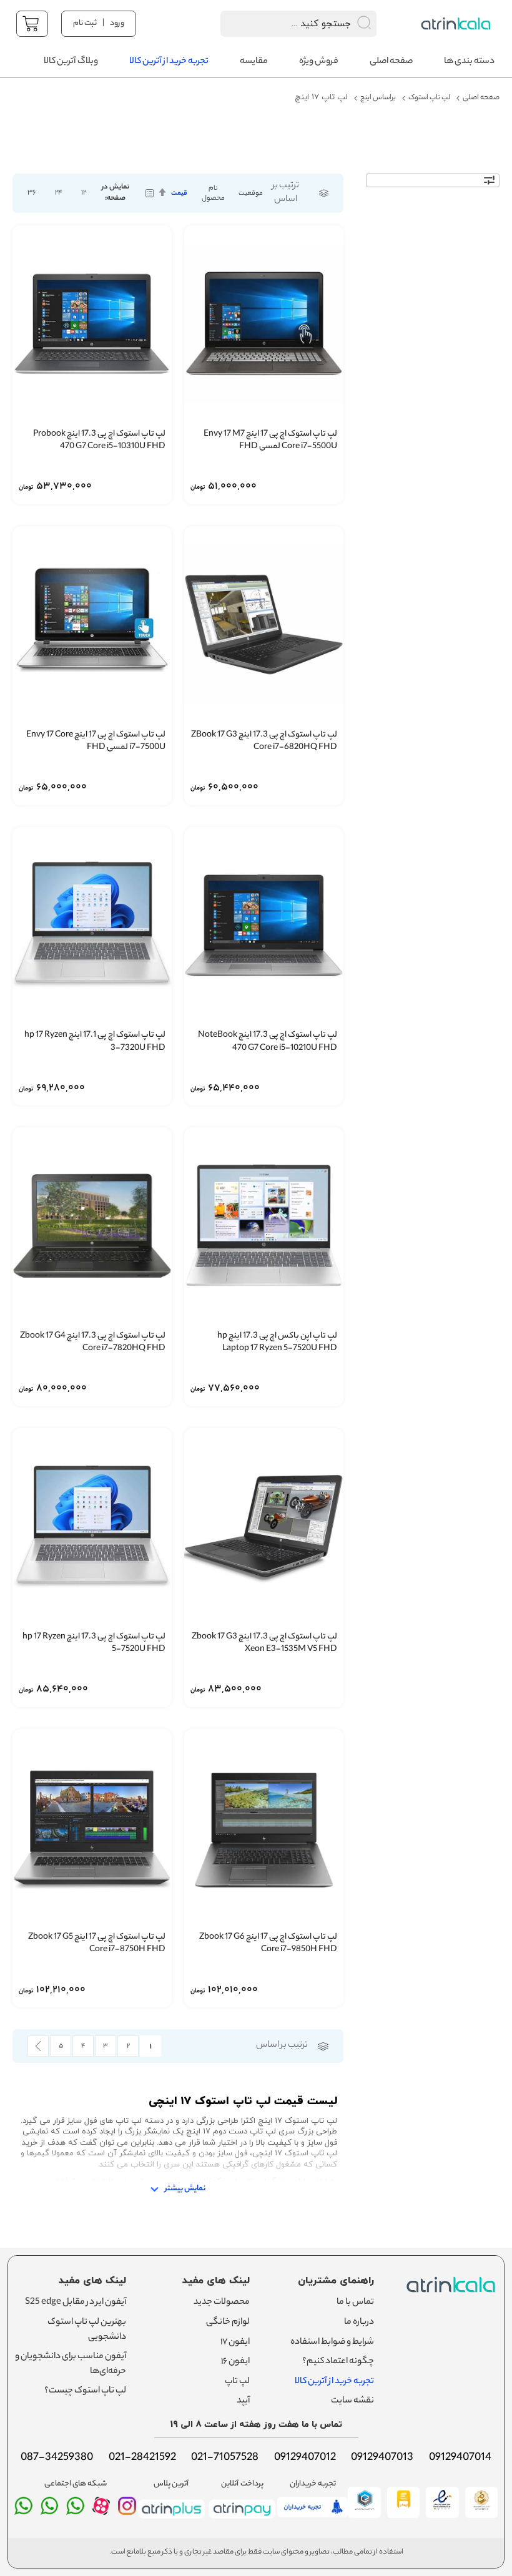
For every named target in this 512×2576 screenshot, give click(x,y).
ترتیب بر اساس (286, 193)
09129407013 (382, 2458)
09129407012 (305, 2458)
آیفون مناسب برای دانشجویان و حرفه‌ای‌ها (71, 2364)
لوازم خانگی (228, 2323)
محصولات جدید (222, 2303)
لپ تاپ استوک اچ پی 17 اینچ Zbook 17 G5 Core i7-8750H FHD (97, 1944)
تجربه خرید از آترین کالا (334, 2382)
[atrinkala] (75, 2511)
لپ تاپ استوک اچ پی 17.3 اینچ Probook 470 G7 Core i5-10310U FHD (99, 441)
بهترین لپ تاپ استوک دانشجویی (87, 2330)
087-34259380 (57, 2458)
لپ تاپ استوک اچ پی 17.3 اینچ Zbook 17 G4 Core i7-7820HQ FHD (93, 1343)
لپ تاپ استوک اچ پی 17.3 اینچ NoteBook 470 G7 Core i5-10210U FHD (268, 1042)
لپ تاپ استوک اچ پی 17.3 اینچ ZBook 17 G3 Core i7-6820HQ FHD (264, 742)
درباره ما (359, 2323)
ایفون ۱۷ (235, 2343)
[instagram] (127, 2511)
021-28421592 (142, 2458)
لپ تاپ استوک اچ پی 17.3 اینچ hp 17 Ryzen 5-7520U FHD (94, 1644)
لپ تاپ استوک (429, 98)
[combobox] (282, 24)
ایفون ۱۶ (235, 2362)
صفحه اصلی (481, 98)
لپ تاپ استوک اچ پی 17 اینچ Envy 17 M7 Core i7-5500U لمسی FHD (270, 441)
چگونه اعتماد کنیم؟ (338, 2362)
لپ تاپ (237, 2382)
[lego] (457, 24)
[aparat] (101, 2512)
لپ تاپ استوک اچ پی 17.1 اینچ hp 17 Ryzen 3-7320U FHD (95, 1042)
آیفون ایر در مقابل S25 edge (76, 2303)
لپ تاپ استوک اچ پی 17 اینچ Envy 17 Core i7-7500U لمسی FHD (96, 742)
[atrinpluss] (171, 2520)
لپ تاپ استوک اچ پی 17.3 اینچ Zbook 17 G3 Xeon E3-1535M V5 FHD (264, 1644)
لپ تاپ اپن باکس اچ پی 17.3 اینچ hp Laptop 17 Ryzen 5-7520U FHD (277, 1343)
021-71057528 (225, 2458)
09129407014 (460, 2458)
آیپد (243, 2401)
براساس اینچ (378, 98)
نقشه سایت (352, 2401)
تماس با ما (355, 2303)
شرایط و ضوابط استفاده (332, 2343)
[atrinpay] (242, 2520)
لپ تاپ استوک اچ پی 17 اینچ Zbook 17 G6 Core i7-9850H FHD (268, 1944)
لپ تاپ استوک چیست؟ (85, 2391)
